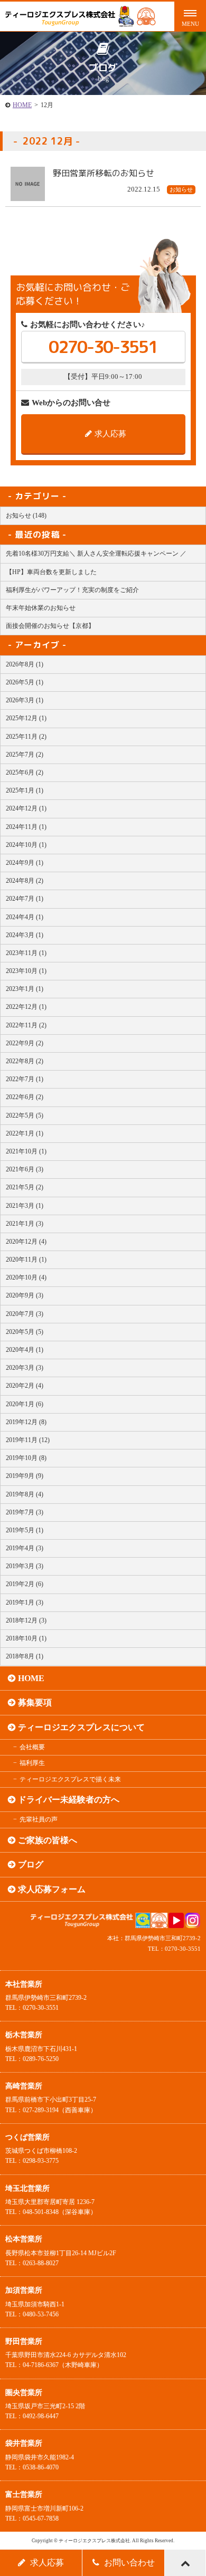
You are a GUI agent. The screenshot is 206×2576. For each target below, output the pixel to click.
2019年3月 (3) (25, 1566)
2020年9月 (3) (25, 1295)
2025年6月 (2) (25, 772)
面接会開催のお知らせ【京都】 (50, 626)
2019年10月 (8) (26, 1458)
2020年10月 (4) (26, 1277)
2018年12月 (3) (26, 1620)
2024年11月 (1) (26, 827)
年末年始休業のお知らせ (41, 608)
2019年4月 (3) (25, 1548)
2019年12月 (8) (26, 1422)
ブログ (31, 1864)
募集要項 (35, 1702)
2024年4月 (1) (25, 917)
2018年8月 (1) (25, 1656)
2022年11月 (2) (26, 1025)
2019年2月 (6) (25, 1584)
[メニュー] (190, 16)
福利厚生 (32, 1763)
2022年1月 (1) (25, 1133)
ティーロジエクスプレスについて (81, 1727)
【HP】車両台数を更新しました (51, 572)
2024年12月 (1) (26, 808)
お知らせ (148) (26, 516)
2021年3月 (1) (25, 1206)
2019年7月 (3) (25, 1512)
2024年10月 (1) (26, 845)
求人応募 (110, 434)
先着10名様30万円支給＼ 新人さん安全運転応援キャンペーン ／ (96, 554)
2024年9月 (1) (25, 863)
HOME (22, 105)
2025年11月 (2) (26, 737)
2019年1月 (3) (25, 1602)
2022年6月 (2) (25, 1097)
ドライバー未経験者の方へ (69, 1800)
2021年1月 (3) (25, 1224)
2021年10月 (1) (26, 1151)
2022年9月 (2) (25, 1043)
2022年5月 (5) (25, 1115)
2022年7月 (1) (25, 1079)
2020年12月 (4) (26, 1242)
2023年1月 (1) (25, 989)
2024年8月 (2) (25, 881)
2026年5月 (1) (25, 682)
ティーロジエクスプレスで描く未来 (70, 1779)
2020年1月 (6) (25, 1404)
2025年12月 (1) (26, 718)
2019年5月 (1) (25, 1530)
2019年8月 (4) (25, 1494)
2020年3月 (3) (25, 1368)
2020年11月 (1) (26, 1260)
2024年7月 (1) (25, 899)
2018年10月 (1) (26, 1638)
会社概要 (32, 1747)
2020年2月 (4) (25, 1386)
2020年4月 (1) (25, 1350)
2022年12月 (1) (26, 1007)
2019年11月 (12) (28, 1440)
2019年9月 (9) (25, 1476)
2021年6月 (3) (25, 1169)
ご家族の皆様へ (48, 1840)
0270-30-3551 (103, 347)
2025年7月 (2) (25, 755)
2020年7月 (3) (25, 1314)
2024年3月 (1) (25, 935)
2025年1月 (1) (25, 790)
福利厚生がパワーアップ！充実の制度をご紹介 (72, 590)
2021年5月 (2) (25, 1187)
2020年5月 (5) (25, 1332)
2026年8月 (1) (25, 664)
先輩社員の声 (39, 1819)
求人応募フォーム (52, 1889)
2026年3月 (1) (25, 700)
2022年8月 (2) (25, 1061)
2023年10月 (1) (26, 971)
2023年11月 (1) (26, 953)
